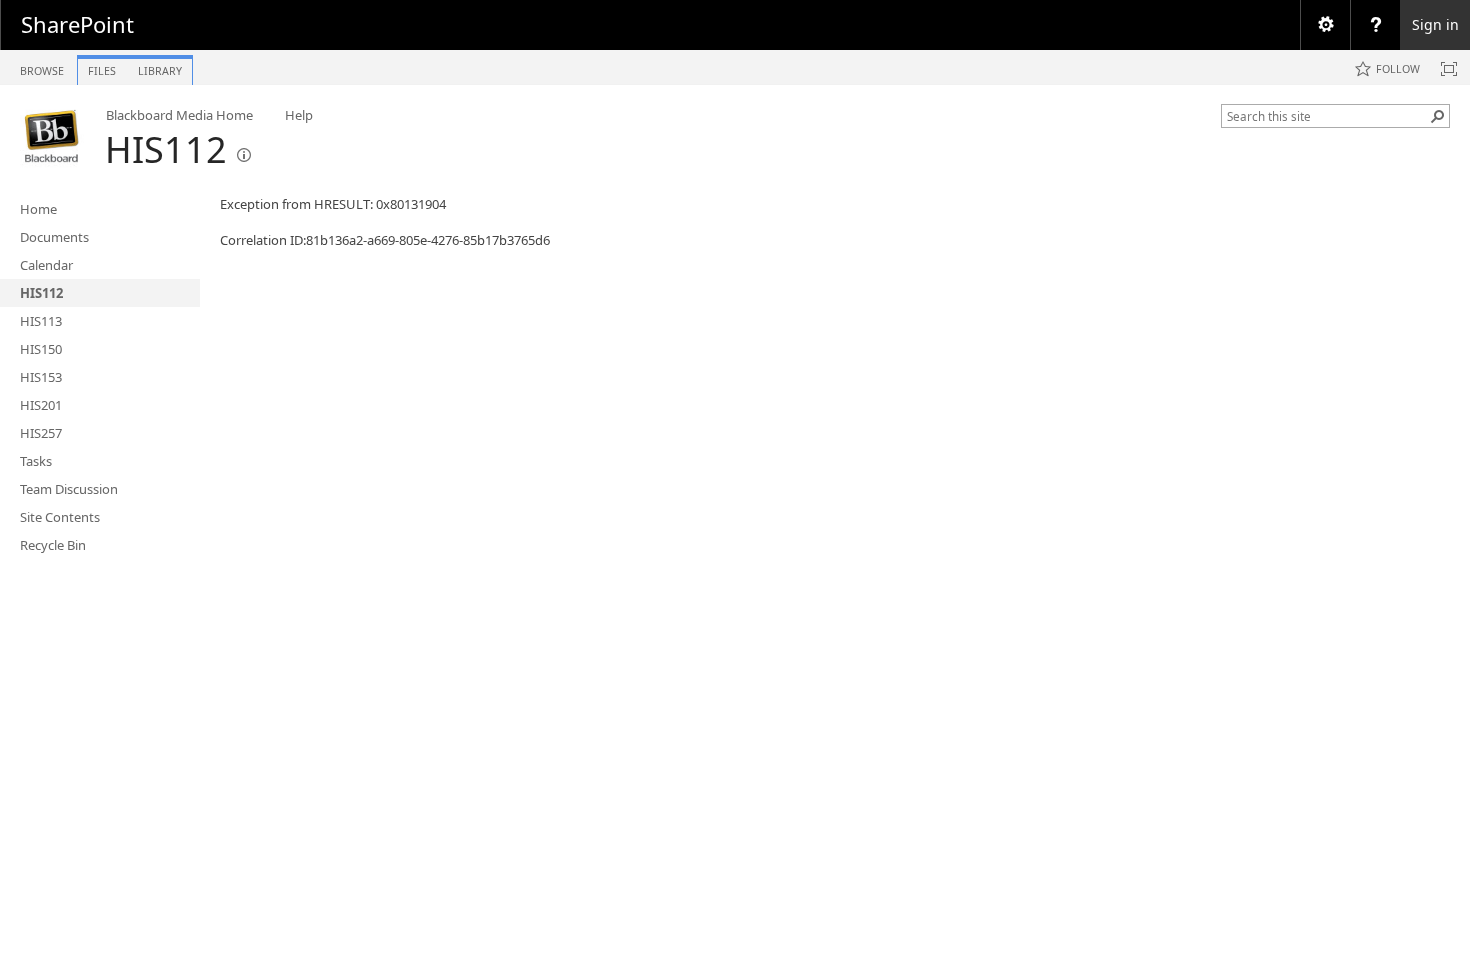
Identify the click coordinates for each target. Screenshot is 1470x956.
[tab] (42, 66)
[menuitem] (1325, 25)
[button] (1438, 116)
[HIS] (52, 136)
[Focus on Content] (1449, 69)
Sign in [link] (1435, 24)
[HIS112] (244, 155)
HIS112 (166, 149)
